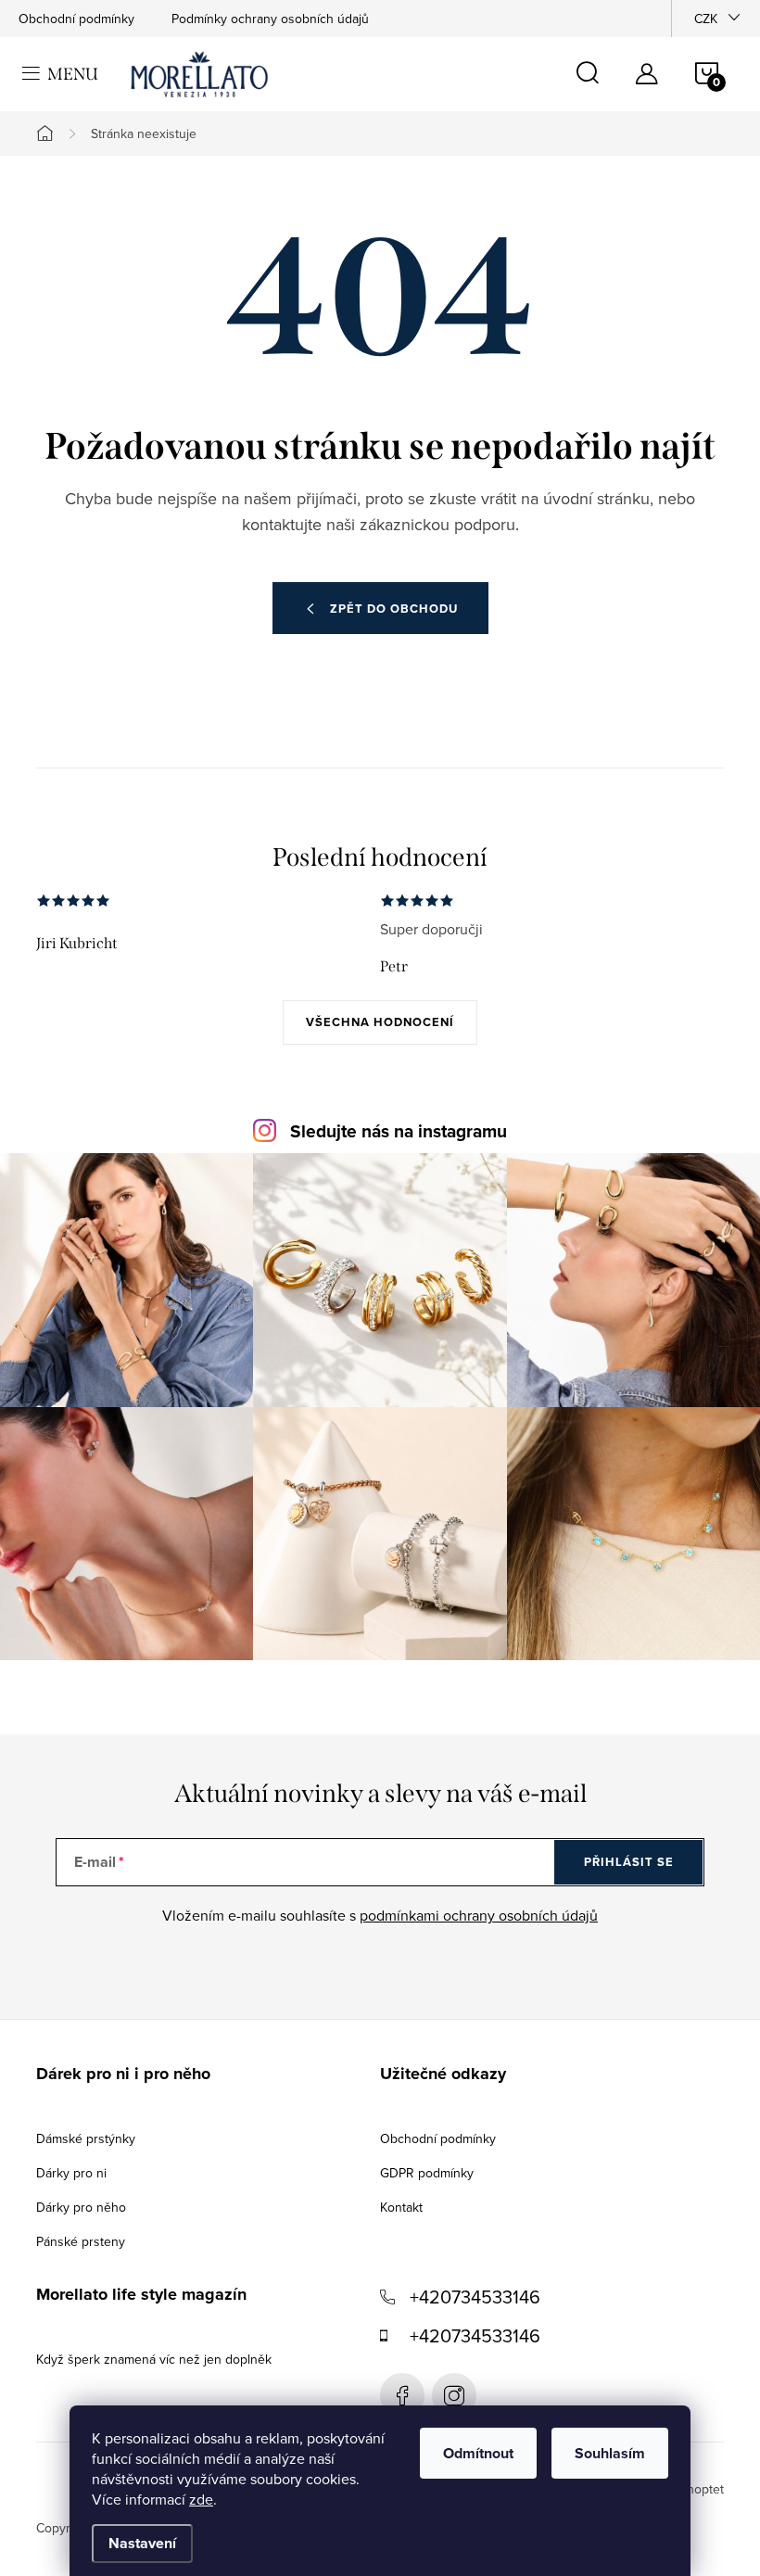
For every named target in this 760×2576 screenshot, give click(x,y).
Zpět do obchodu (394, 609)
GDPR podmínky (427, 2173)
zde (201, 2499)
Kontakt (401, 2207)
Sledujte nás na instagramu (399, 1131)
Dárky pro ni (71, 2173)
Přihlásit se (629, 1862)
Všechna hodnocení (380, 1022)
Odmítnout (478, 2453)
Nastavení (142, 2543)
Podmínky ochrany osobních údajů (270, 19)
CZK (706, 19)
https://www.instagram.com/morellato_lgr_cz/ (454, 2395)
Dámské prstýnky (86, 2138)
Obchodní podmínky (76, 19)
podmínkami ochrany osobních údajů (479, 1915)
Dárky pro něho (81, 2207)
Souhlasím (610, 2453)
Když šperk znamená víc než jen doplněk (154, 2359)
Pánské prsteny (81, 2241)
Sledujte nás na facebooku (402, 2395)
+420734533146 (475, 2297)
